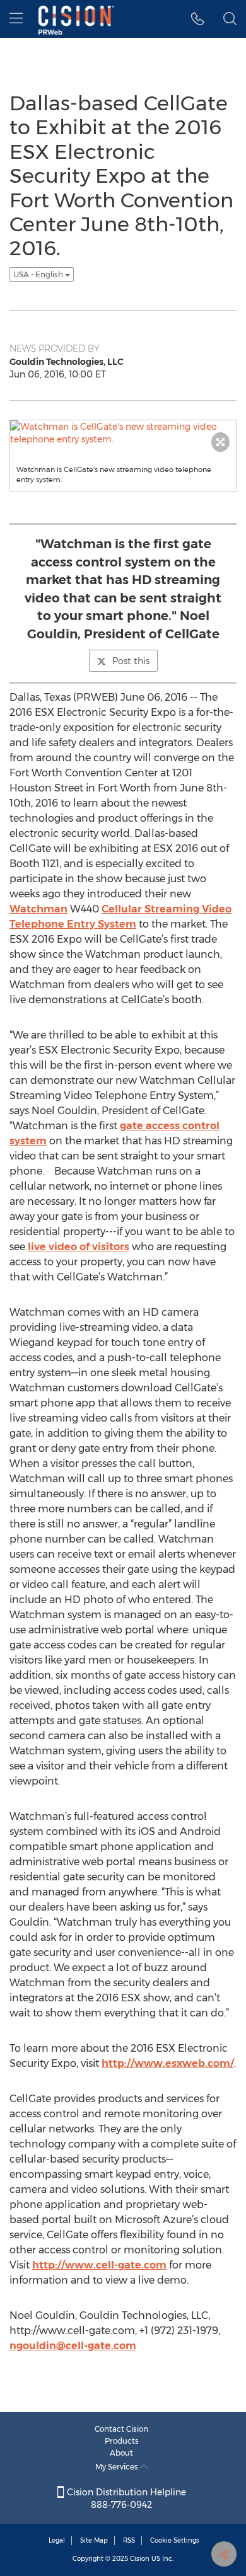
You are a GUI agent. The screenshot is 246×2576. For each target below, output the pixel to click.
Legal (57, 2540)
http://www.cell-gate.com (99, 2265)
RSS (129, 2540)
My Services (118, 2467)
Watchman (38, 909)
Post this (131, 661)
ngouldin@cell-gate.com (73, 2346)
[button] (198, 19)
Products (122, 2441)
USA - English (39, 274)
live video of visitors (79, 1247)
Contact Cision (121, 2429)
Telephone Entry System (73, 924)
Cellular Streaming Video (167, 909)
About (121, 2453)
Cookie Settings (175, 2540)
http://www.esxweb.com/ (168, 2063)
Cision (140, 2559)
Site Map (94, 2540)
